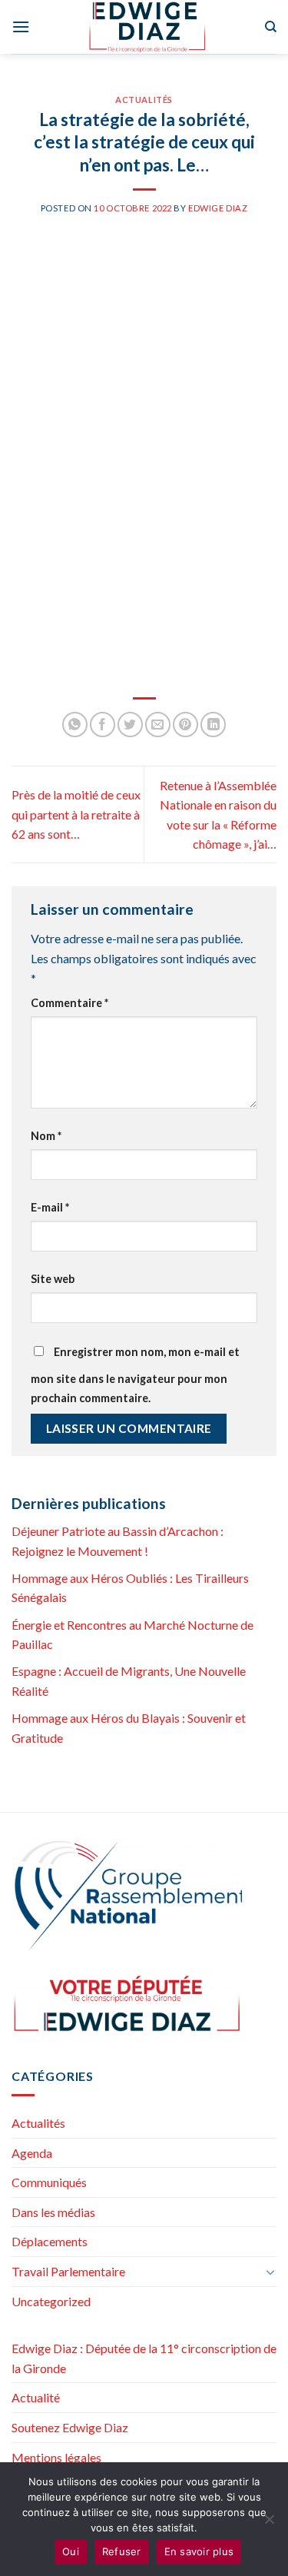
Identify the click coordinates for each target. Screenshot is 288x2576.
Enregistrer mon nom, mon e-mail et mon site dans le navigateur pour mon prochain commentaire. (135, 1375)
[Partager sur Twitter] (130, 725)
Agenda (32, 2153)
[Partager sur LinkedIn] (213, 725)
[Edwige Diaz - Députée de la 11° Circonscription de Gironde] (147, 27)
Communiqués (49, 2182)
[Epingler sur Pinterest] (185, 725)
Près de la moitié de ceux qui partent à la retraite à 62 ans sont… (76, 814)
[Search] (271, 27)
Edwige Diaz (218, 208)
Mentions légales (56, 2457)
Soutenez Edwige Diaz (70, 2427)
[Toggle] (270, 2272)
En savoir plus (199, 2551)
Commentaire (70, 1003)
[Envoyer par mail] (158, 725)
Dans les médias (53, 2212)
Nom (46, 1136)
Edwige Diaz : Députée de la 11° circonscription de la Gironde (144, 2358)
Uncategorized (51, 2301)
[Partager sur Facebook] (103, 725)
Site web (53, 1279)
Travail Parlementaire (68, 2271)
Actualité (36, 2397)
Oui (71, 2551)
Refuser (122, 2551)
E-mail (50, 1207)
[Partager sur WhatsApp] (75, 725)
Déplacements (50, 2241)
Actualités (144, 100)
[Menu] (21, 27)
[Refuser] (269, 2524)
